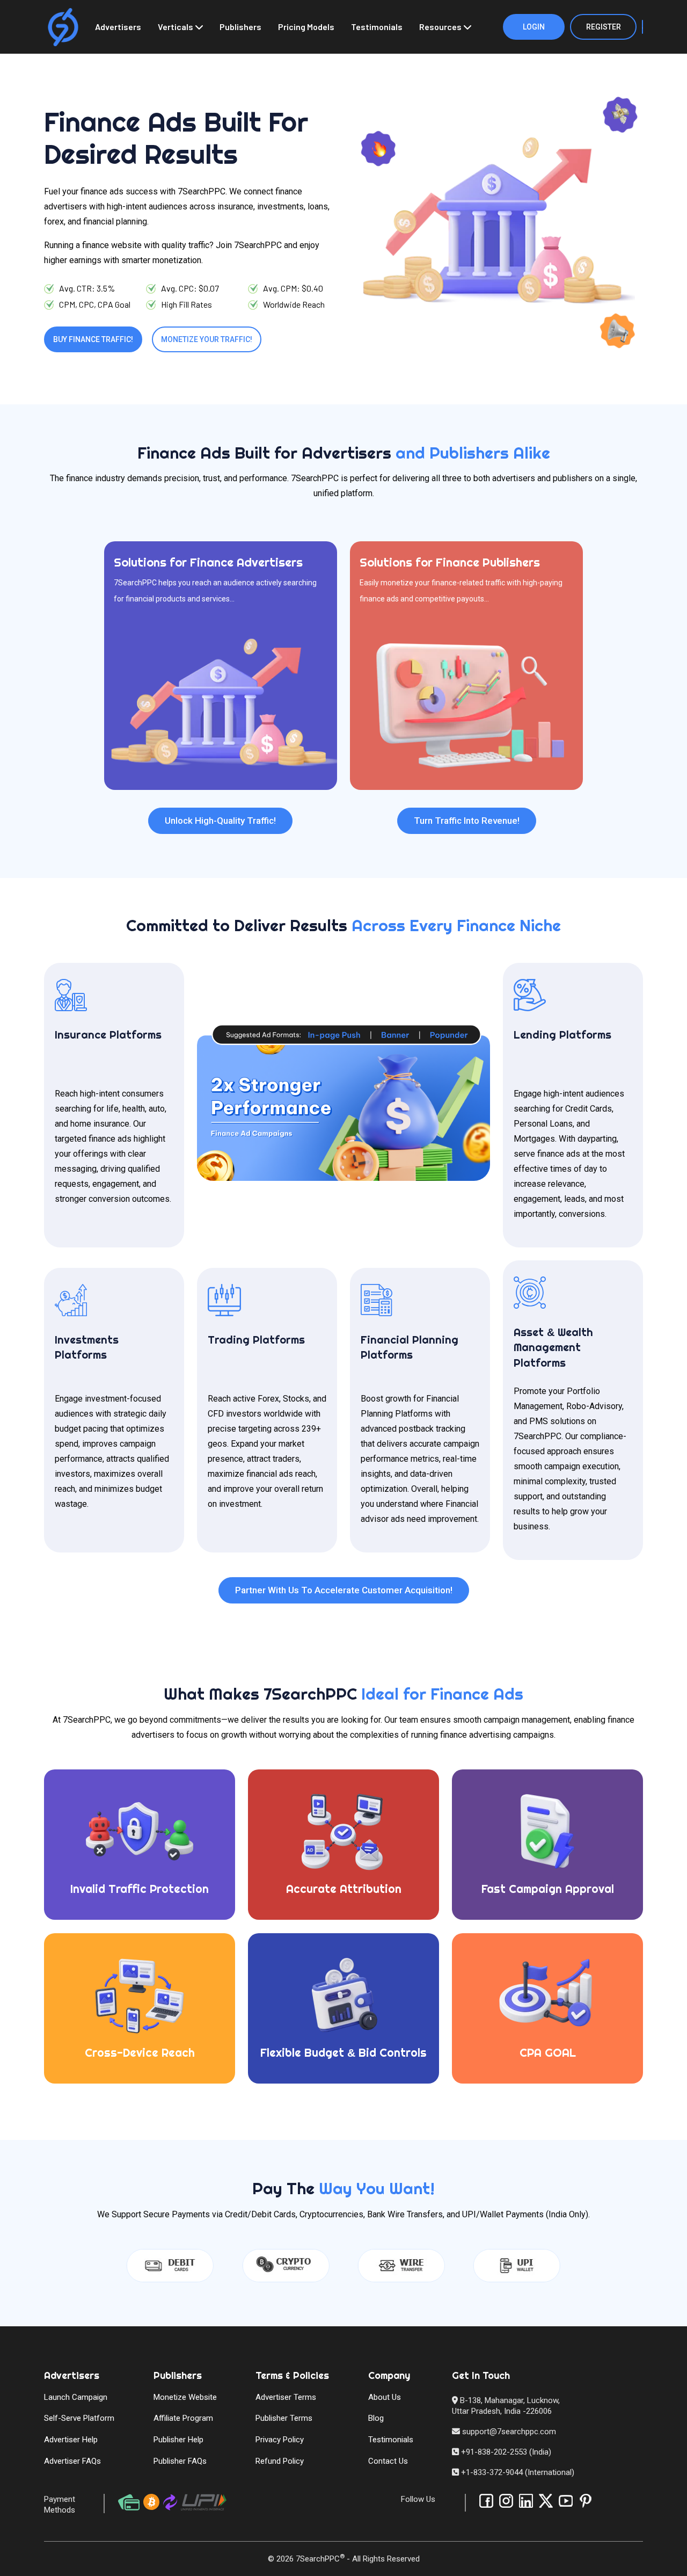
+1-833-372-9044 (492, 2472)
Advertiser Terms (286, 2397)
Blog (376, 2418)
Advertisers (118, 27)
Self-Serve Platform (79, 2418)
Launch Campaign (76, 2397)
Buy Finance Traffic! (93, 339)
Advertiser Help (71, 2440)
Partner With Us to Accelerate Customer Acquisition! (344, 1590)
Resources (440, 27)
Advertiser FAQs (72, 2461)
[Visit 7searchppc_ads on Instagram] (506, 2501)
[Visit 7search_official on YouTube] (566, 2501)
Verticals (176, 27)
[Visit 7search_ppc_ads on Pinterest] (586, 2501)
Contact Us (388, 2461)
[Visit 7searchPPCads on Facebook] (486, 2501)
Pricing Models (306, 27)
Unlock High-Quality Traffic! (220, 821)
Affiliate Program (183, 2418)
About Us (385, 2397)
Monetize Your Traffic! (207, 339)
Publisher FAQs (180, 2461)
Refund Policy (280, 2461)
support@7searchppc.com (508, 2432)
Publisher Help (178, 2440)
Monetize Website (185, 2397)
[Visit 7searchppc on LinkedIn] (526, 2501)
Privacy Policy (280, 2440)
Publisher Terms (284, 2418)
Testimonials (377, 27)
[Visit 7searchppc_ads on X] (546, 2501)
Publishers (240, 27)
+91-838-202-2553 (494, 2452)
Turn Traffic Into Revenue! (467, 821)
